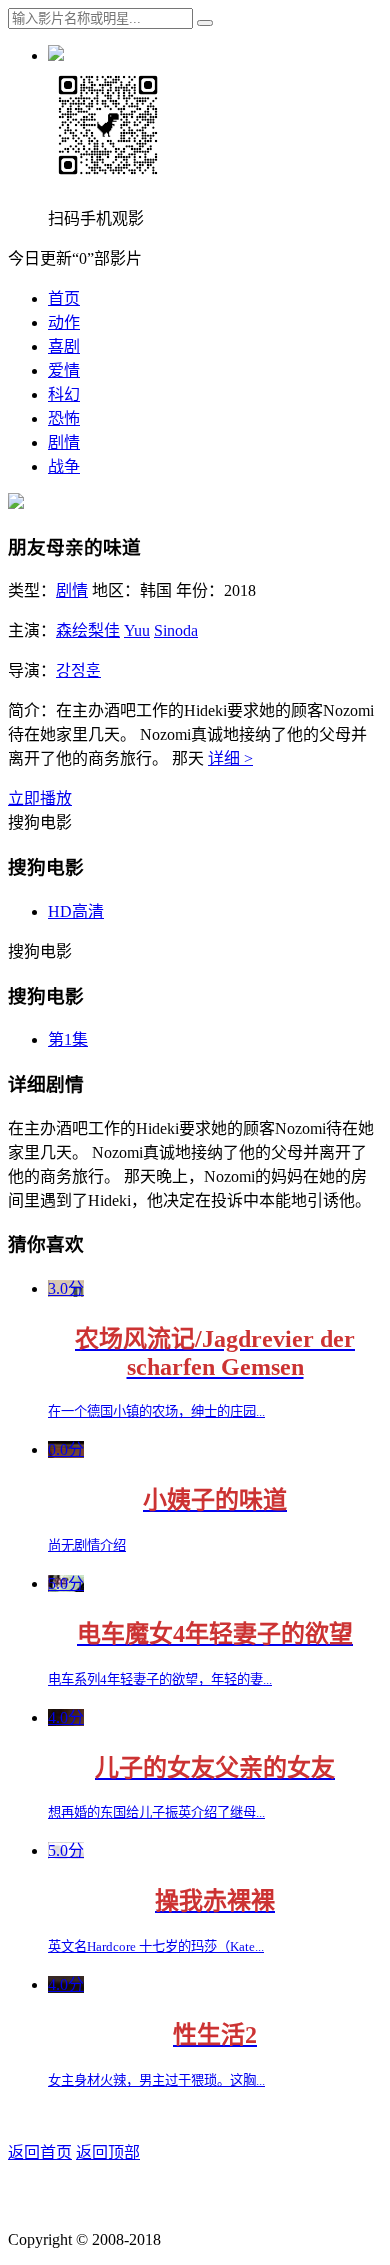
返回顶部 (108, 2152)
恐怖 (64, 418)
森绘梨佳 (88, 630)
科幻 (64, 394)
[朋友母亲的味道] (16, 503)
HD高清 (76, 911)
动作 (64, 322)
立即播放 (40, 798)
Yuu (137, 630)
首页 (64, 298)
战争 (64, 466)
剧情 (64, 442)
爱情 (64, 370)
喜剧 (64, 346)
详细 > (230, 758)
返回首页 (40, 2152)
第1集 (68, 1039)
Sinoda (176, 630)
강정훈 (78, 670)
